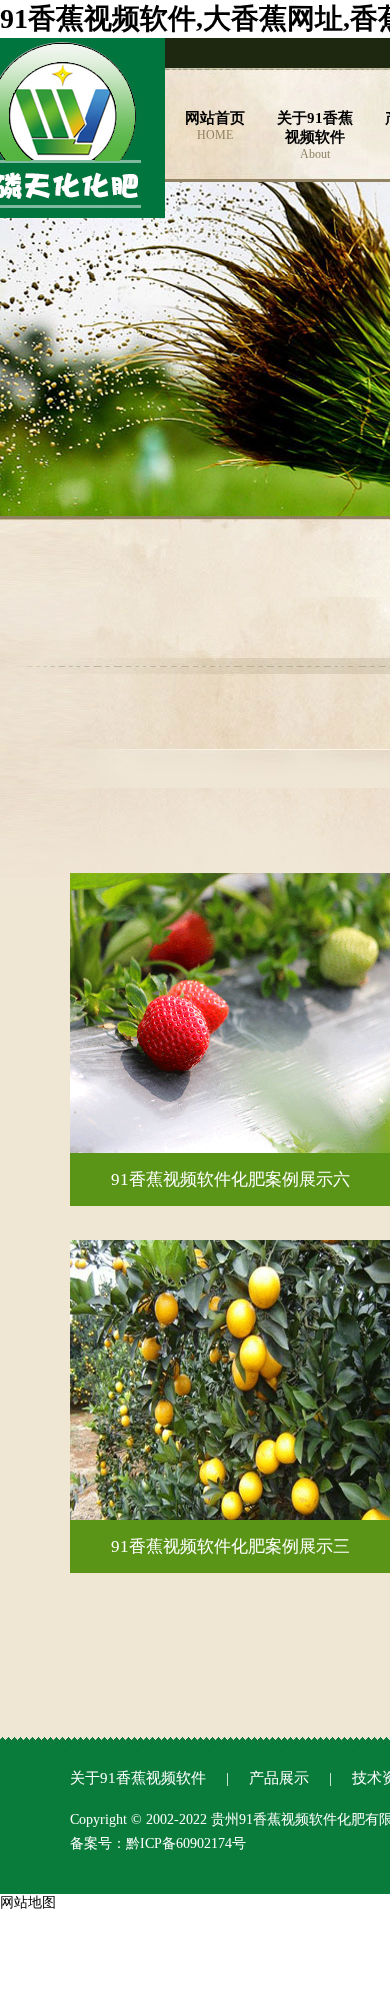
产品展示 (279, 1778)
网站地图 (28, 1902)
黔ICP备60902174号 (186, 1843)
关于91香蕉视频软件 (138, 1778)
